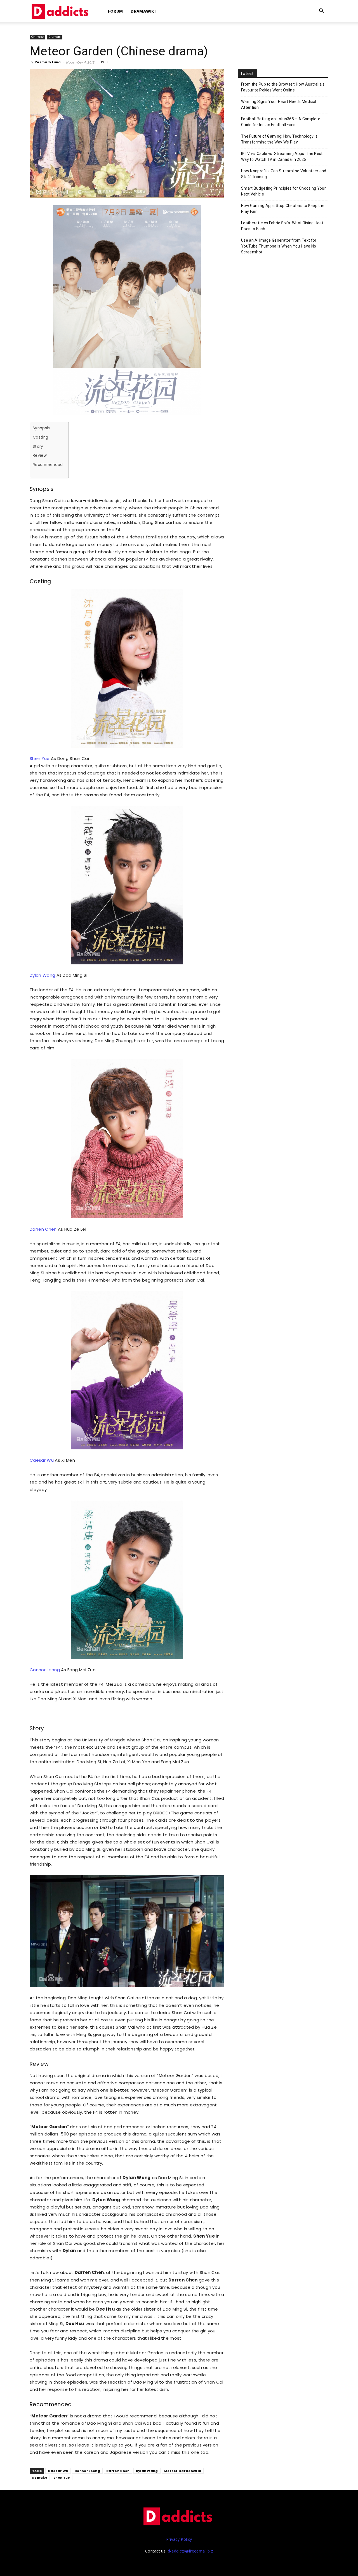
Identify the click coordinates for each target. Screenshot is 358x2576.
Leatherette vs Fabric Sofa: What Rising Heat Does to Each (282, 226)
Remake (40, 2478)
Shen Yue (40, 758)
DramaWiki (143, 11)
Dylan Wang (42, 975)
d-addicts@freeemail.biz (190, 2551)
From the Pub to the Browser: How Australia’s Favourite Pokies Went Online (283, 87)
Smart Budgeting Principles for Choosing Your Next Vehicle (283, 191)
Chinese (37, 37)
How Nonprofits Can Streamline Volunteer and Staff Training (284, 174)
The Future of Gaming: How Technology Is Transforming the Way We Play (279, 139)
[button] (322, 12)
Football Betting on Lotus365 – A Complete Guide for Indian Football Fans (281, 122)
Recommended (48, 465)
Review (40, 455)
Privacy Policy (179, 2539)
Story (38, 447)
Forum (116, 11)
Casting (40, 437)
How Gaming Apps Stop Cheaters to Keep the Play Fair (283, 209)
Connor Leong (45, 1670)
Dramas (55, 37)
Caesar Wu (42, 1460)
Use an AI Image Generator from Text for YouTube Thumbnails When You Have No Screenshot (279, 246)
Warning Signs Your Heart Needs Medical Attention (279, 104)
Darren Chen (43, 1229)
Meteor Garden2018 (183, 2471)
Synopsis (41, 428)
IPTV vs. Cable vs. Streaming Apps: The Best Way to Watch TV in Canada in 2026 (282, 156)
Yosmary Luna (48, 62)
